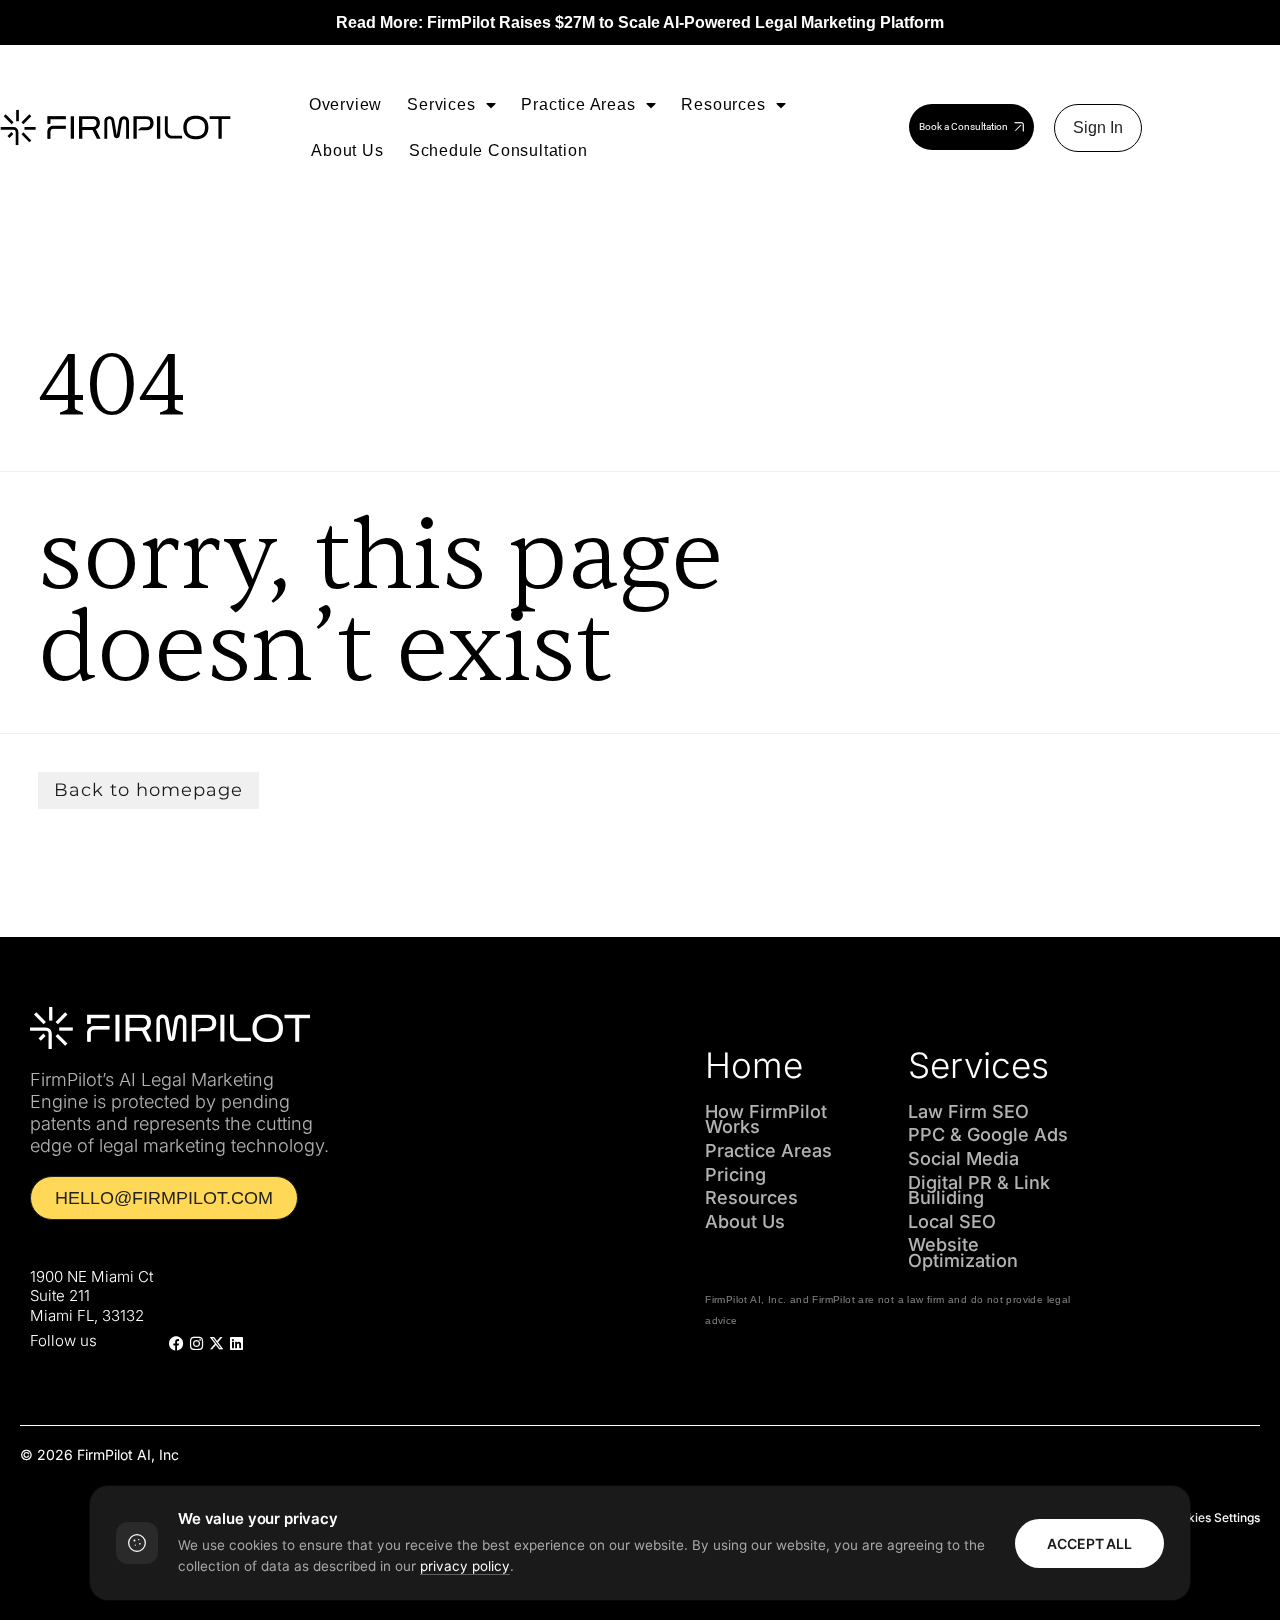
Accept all (1089, 1543)
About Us (347, 150)
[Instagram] (196, 1344)
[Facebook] (176, 1344)
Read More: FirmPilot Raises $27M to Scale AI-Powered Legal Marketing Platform (640, 22)
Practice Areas (578, 104)
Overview (345, 104)
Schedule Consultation (498, 150)
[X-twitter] (216, 1344)
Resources (723, 104)
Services (441, 104)
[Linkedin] (236, 1344)
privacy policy (465, 1566)
